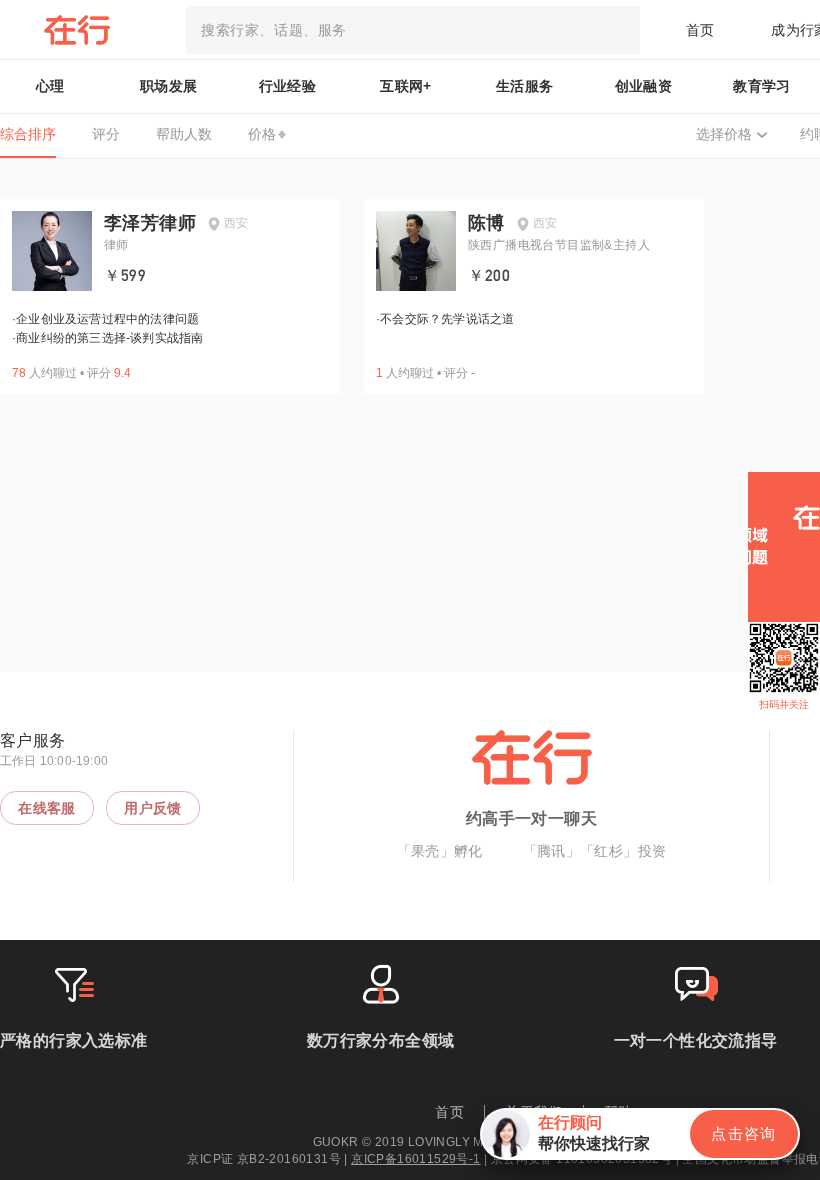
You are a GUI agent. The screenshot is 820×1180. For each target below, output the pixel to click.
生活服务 (525, 86)
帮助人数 (184, 134)
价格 (262, 134)
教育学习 (762, 86)
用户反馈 (153, 808)
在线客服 (47, 808)
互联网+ (406, 86)
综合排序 (28, 134)
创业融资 (644, 86)
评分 (106, 134)
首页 (700, 30)
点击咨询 (744, 1133)
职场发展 (169, 86)
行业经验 (288, 86)
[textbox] (413, 30)
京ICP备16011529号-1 (415, 1159)
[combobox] (413, 30)
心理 (50, 86)
